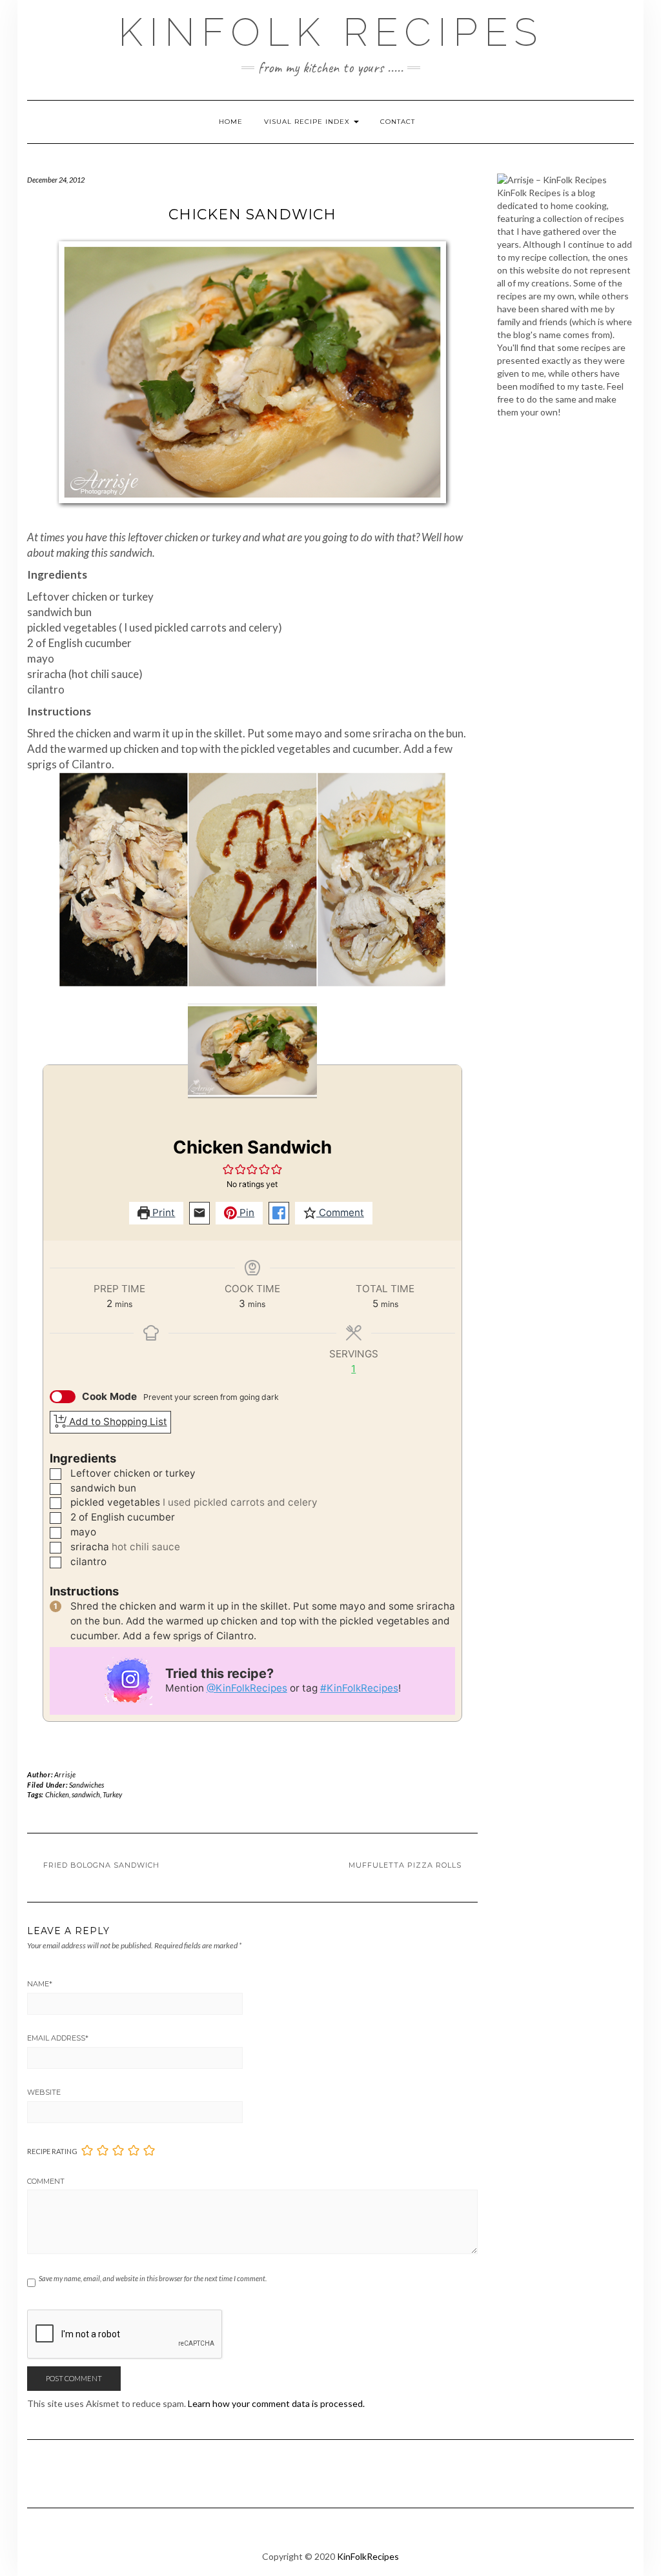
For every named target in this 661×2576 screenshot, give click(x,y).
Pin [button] (246, 1213)
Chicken (57, 1794)
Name (40, 1984)
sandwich (86, 1794)
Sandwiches (86, 1785)
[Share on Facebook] (279, 1213)
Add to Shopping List (117, 1422)
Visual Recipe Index (308, 122)
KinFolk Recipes (331, 32)
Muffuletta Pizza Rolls (405, 1865)
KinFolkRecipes (368, 2556)
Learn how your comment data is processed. (276, 2403)
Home (231, 122)
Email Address (58, 2038)
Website (44, 2092)
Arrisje (65, 1774)
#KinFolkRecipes (359, 1688)
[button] (229, 1169)
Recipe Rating (52, 2151)
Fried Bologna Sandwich (101, 1865)
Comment (340, 1213)
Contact (398, 122)
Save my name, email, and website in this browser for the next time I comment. (153, 2278)
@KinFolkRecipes (247, 1688)
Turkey (112, 1794)
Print (162, 1213)
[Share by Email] (199, 1213)
